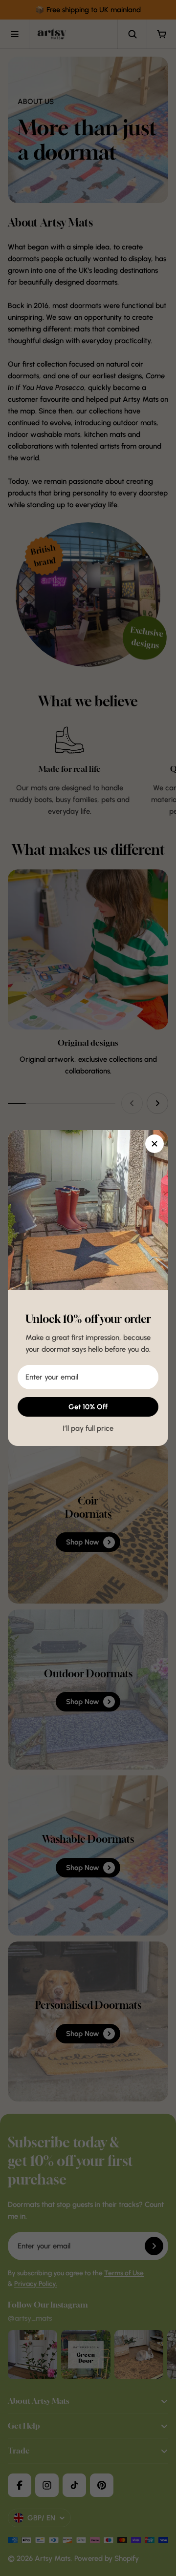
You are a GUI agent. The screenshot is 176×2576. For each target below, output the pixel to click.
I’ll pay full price (88, 1428)
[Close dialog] (154, 1144)
